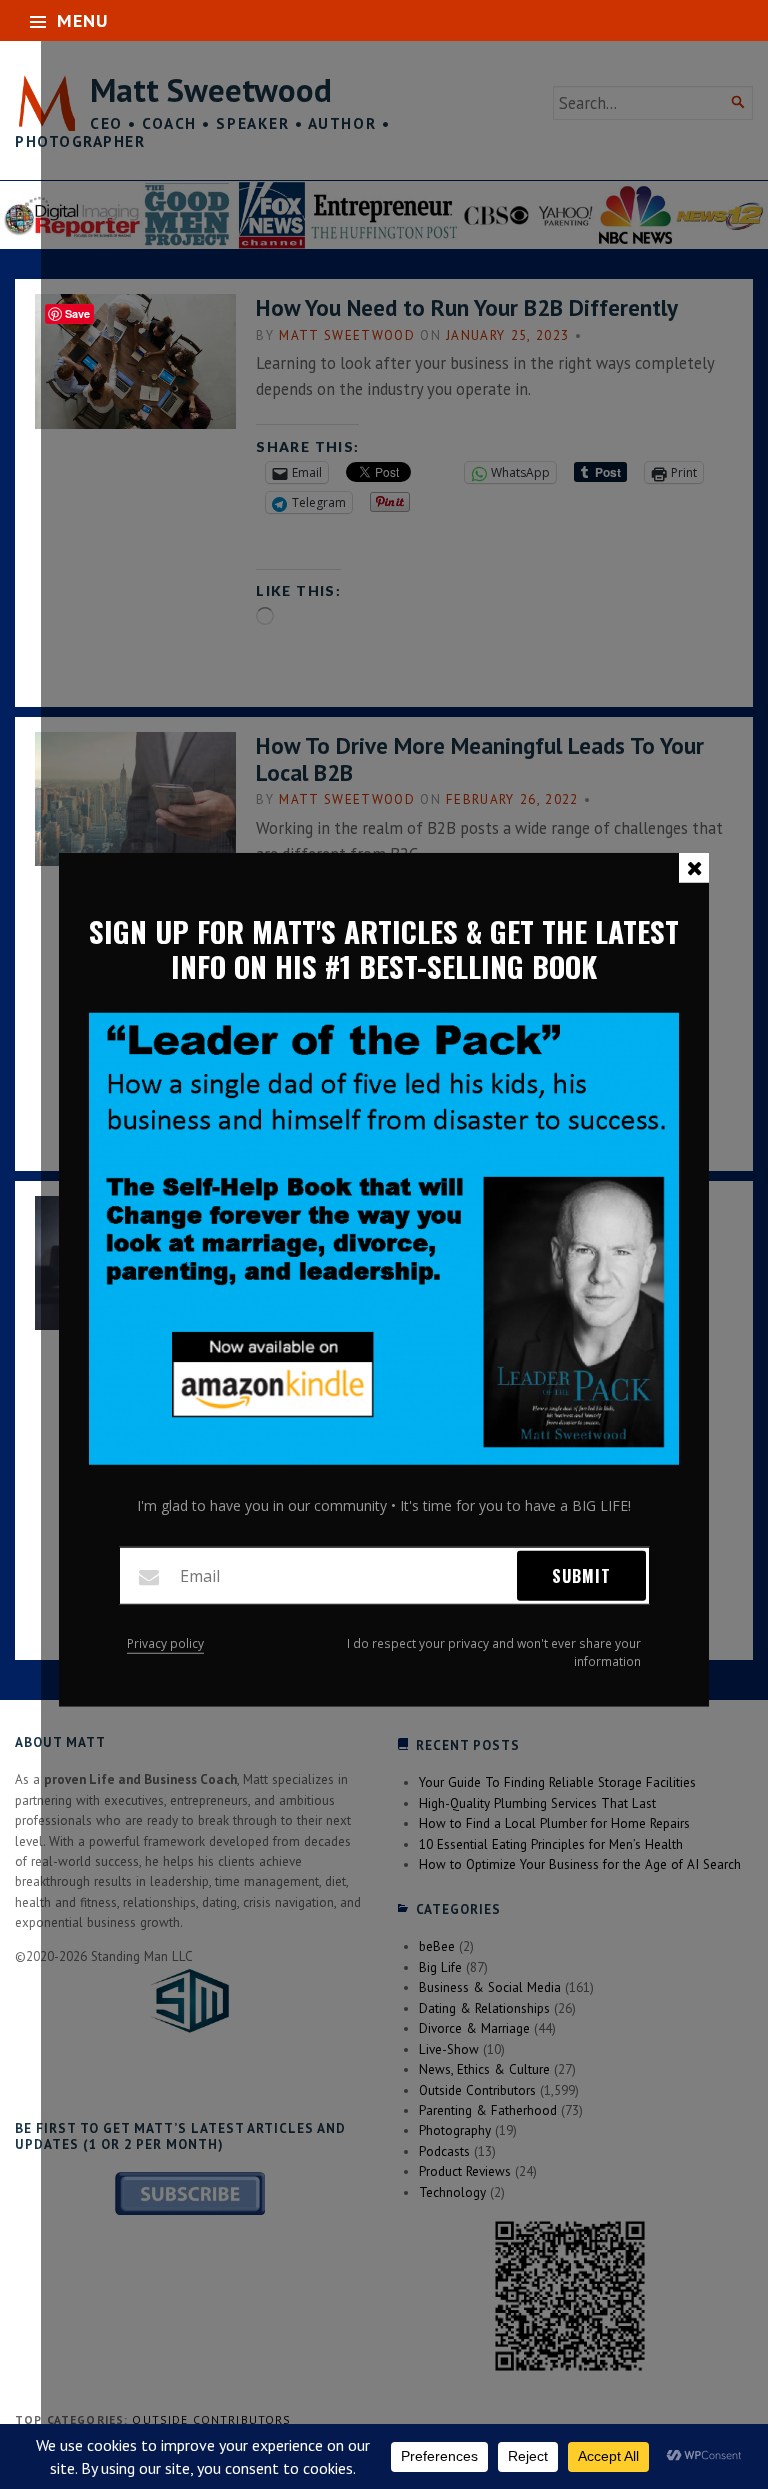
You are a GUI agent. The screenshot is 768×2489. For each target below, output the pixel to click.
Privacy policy (165, 1643)
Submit (581, 1576)
